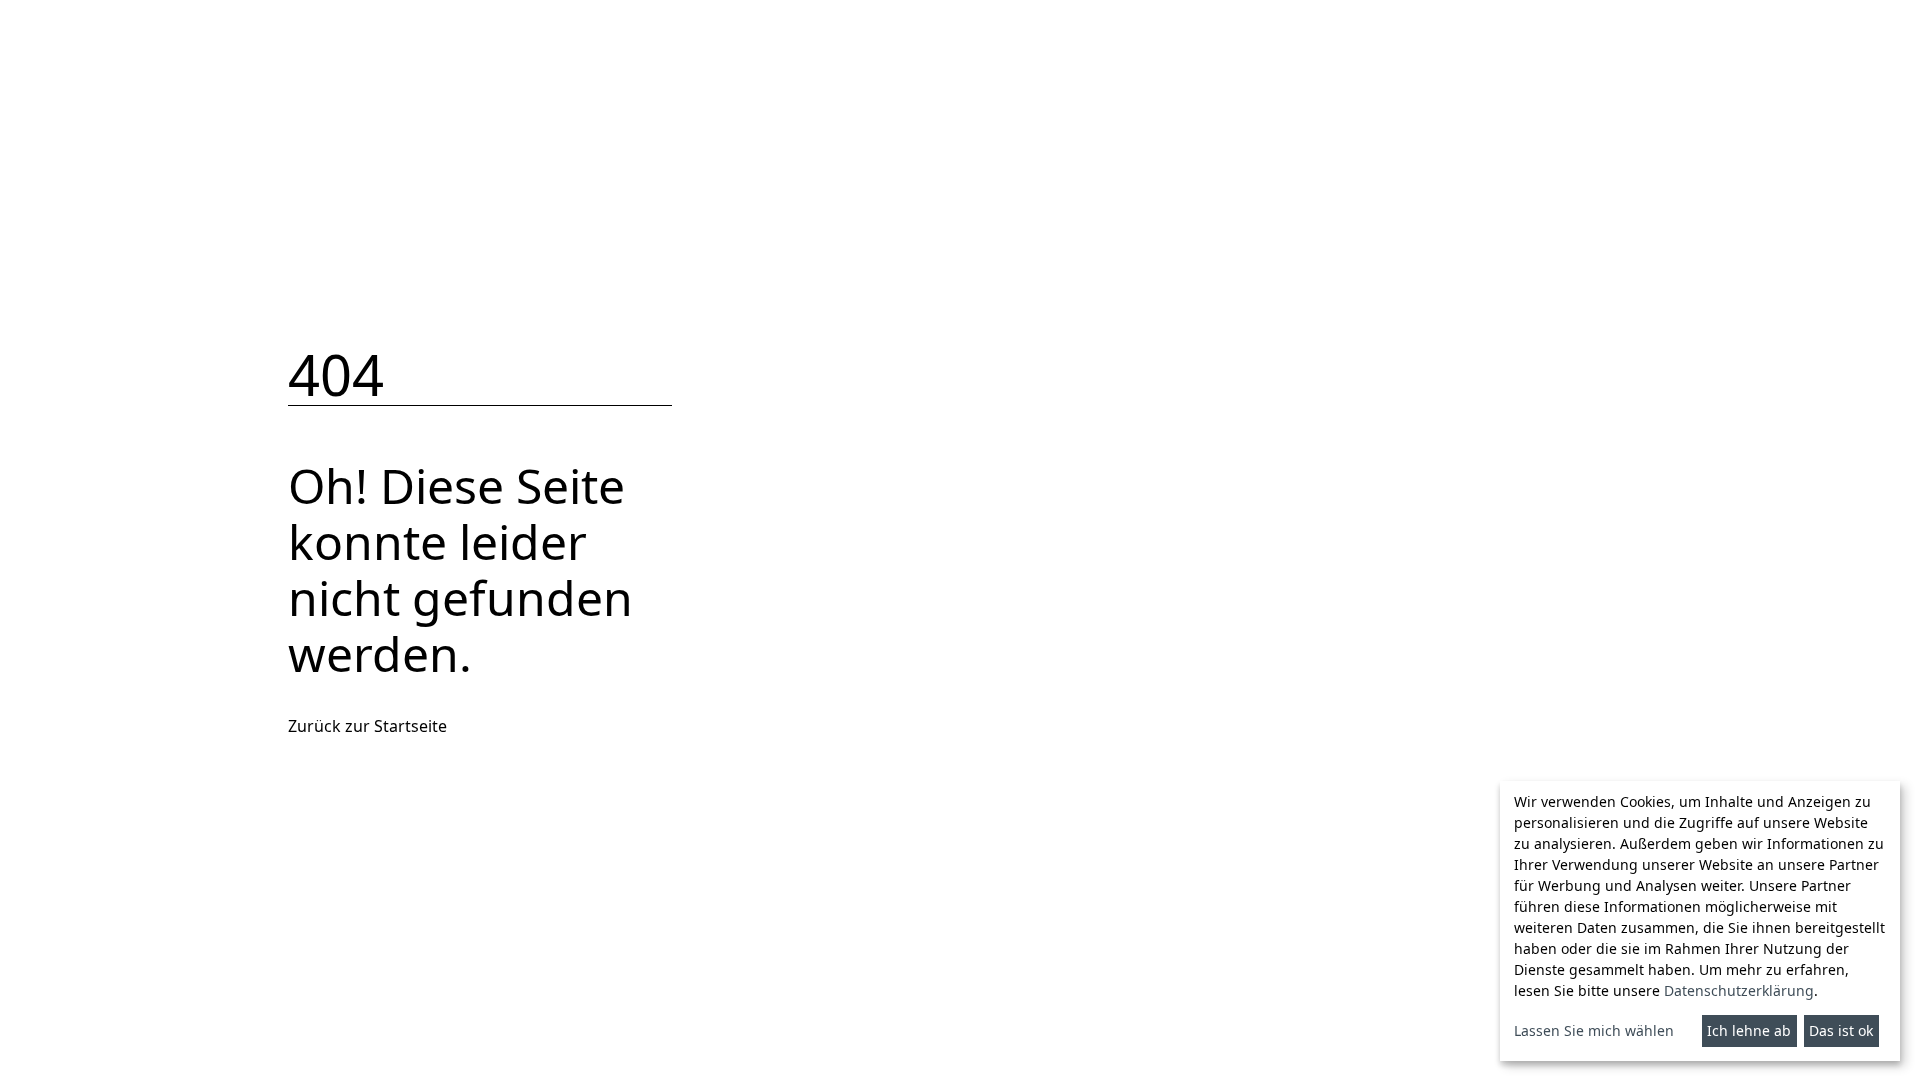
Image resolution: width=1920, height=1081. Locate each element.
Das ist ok (1841, 1030)
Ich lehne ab (1749, 1030)
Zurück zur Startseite (367, 726)
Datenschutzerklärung (1739, 990)
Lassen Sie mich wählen (1594, 1030)
